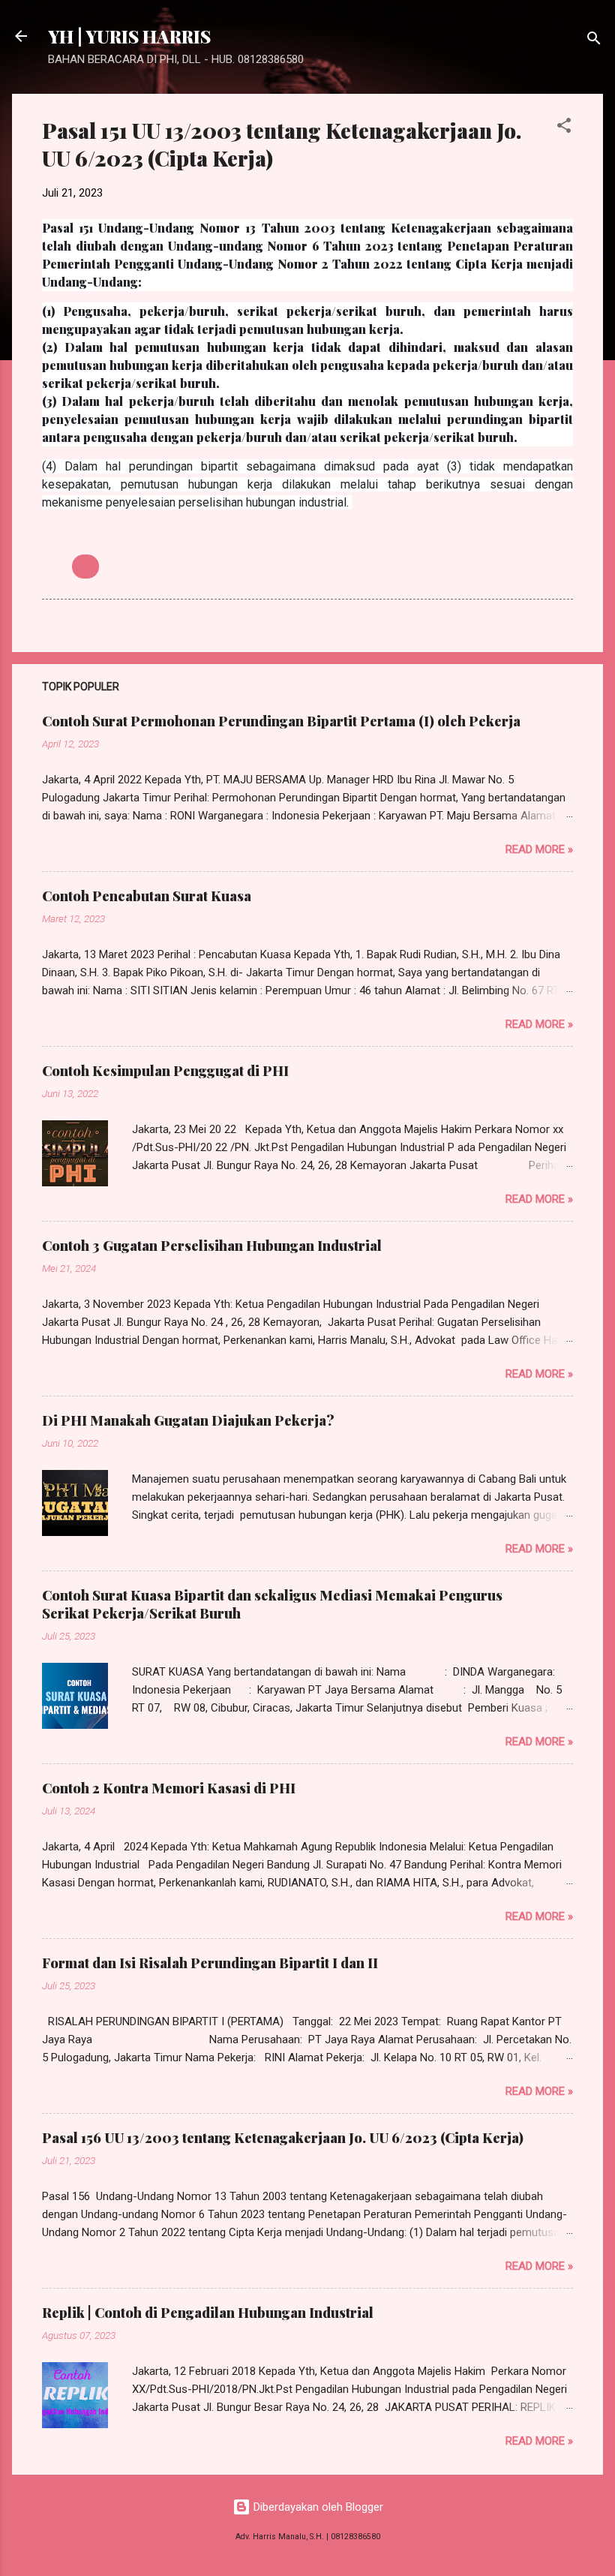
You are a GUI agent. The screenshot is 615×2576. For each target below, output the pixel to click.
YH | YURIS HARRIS (129, 36)
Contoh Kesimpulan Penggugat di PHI (165, 1071)
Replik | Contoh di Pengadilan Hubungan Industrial (208, 2313)
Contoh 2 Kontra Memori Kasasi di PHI (169, 1788)
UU (85, 567)
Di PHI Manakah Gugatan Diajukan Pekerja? (188, 1420)
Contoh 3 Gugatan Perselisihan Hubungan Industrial (212, 1246)
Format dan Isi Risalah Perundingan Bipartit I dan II (210, 1963)
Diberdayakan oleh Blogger (317, 2507)
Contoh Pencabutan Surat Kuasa (147, 896)
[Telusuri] (594, 41)
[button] (564, 128)
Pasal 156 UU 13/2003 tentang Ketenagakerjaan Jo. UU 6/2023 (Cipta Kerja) (283, 2138)
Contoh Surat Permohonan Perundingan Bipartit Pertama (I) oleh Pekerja (281, 721)
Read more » (539, 849)
